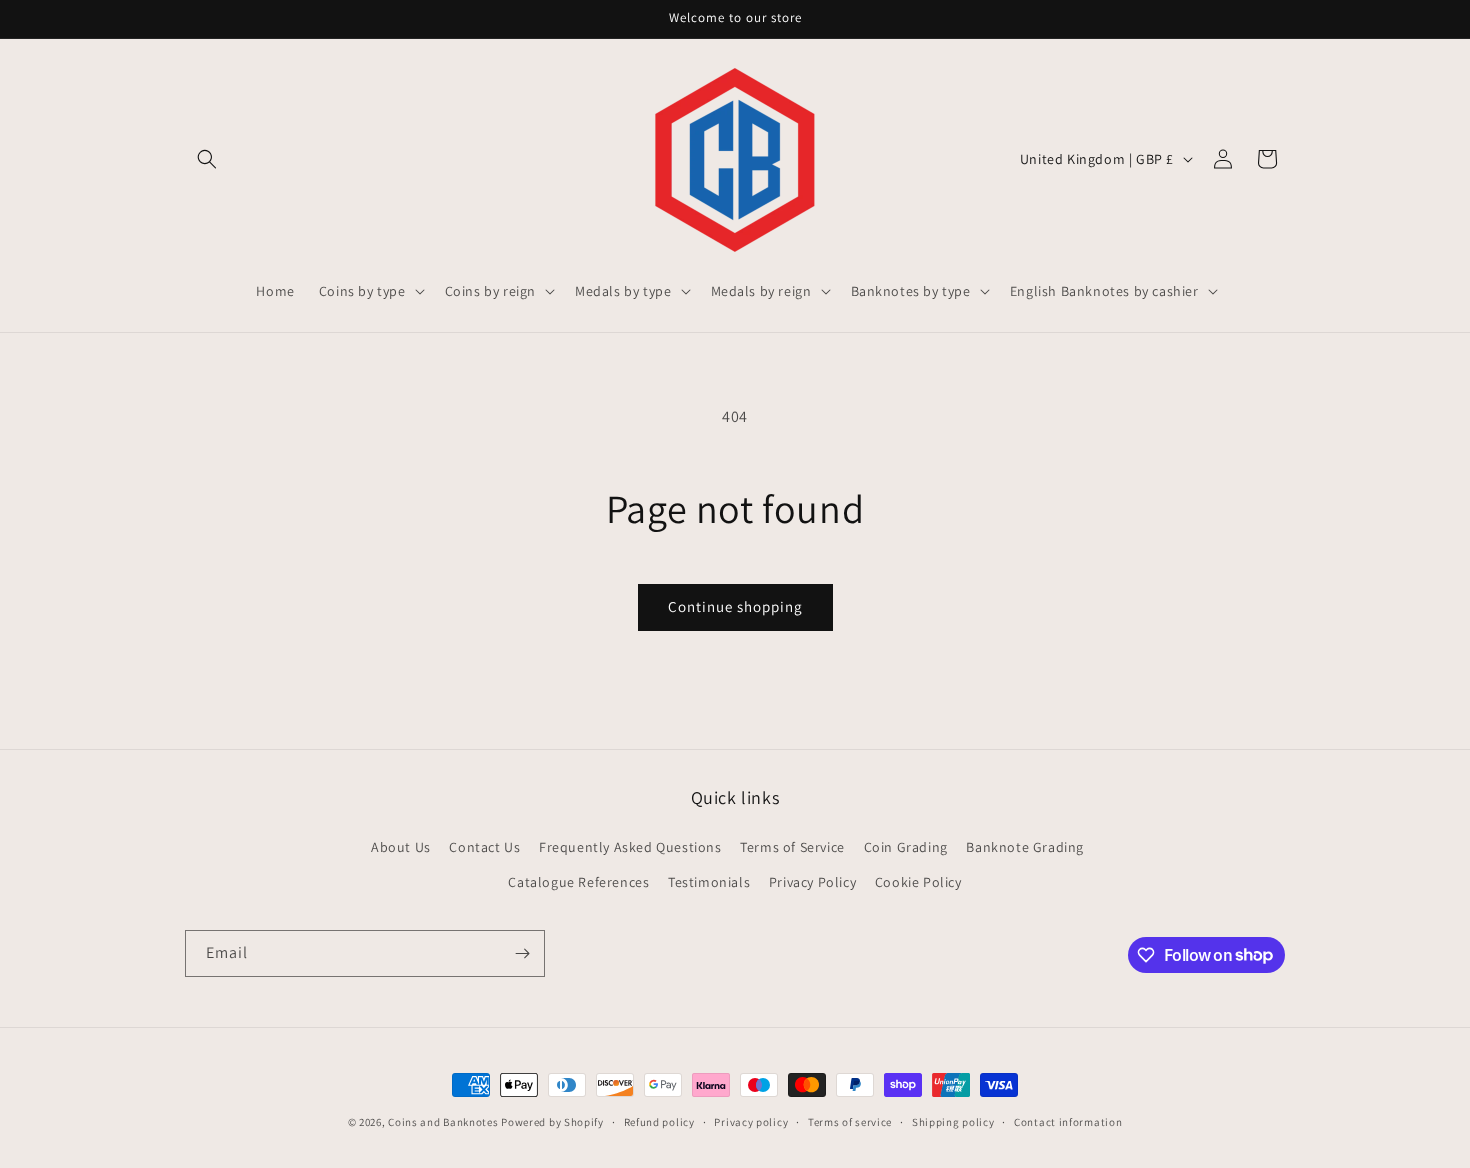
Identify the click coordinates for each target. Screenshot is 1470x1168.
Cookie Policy (918, 881)
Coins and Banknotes (443, 1122)
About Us (401, 846)
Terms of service (850, 1121)
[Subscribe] (522, 953)
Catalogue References (578, 881)
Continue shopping (735, 606)
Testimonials (709, 881)
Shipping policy (953, 1121)
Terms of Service (792, 846)
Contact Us (484, 846)
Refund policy (659, 1121)
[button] (207, 159)
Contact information (1068, 1121)
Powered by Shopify (552, 1122)
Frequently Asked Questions (630, 846)
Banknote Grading (1025, 846)
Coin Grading (906, 846)
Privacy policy (751, 1121)
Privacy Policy (812, 881)
